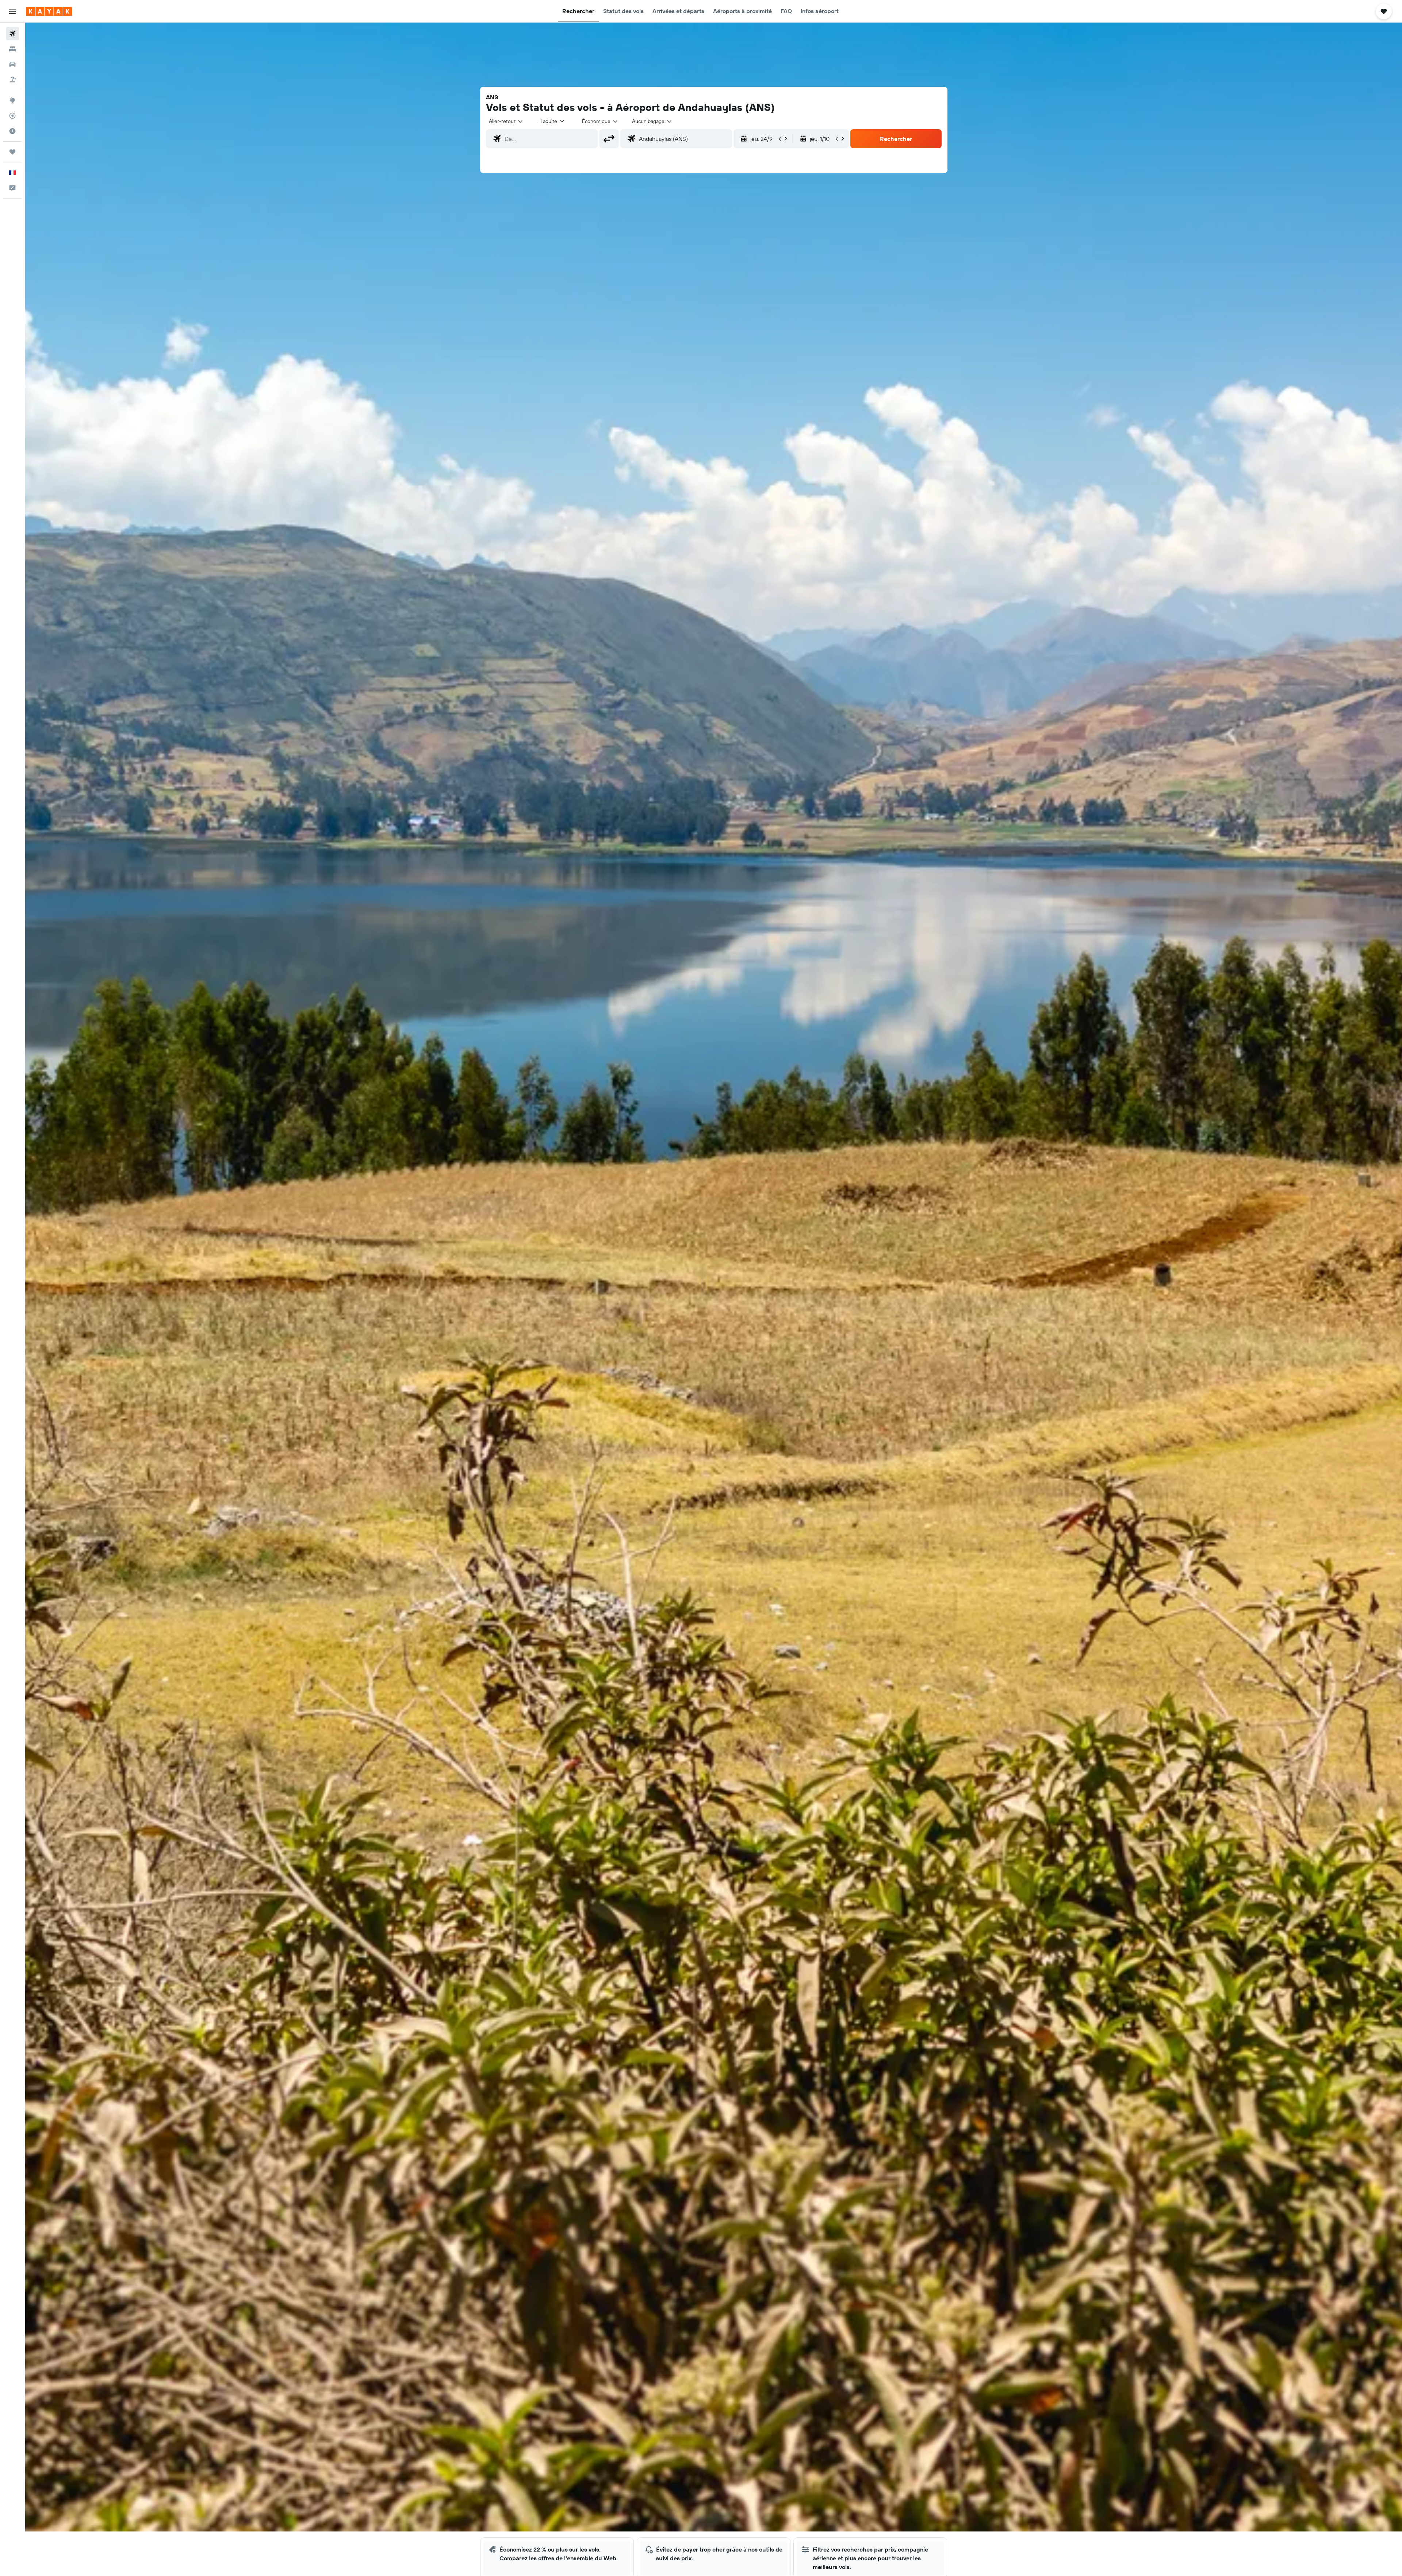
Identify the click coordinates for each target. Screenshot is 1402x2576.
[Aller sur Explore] (12, 100)
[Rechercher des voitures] (12, 64)
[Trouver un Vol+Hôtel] (12, 80)
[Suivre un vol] (12, 116)
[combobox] (506, 121)
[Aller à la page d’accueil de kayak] (49, 11)
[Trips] (12, 152)
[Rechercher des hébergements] (12, 49)
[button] (12, 11)
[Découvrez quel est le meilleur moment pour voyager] (12, 131)
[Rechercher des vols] (12, 34)
